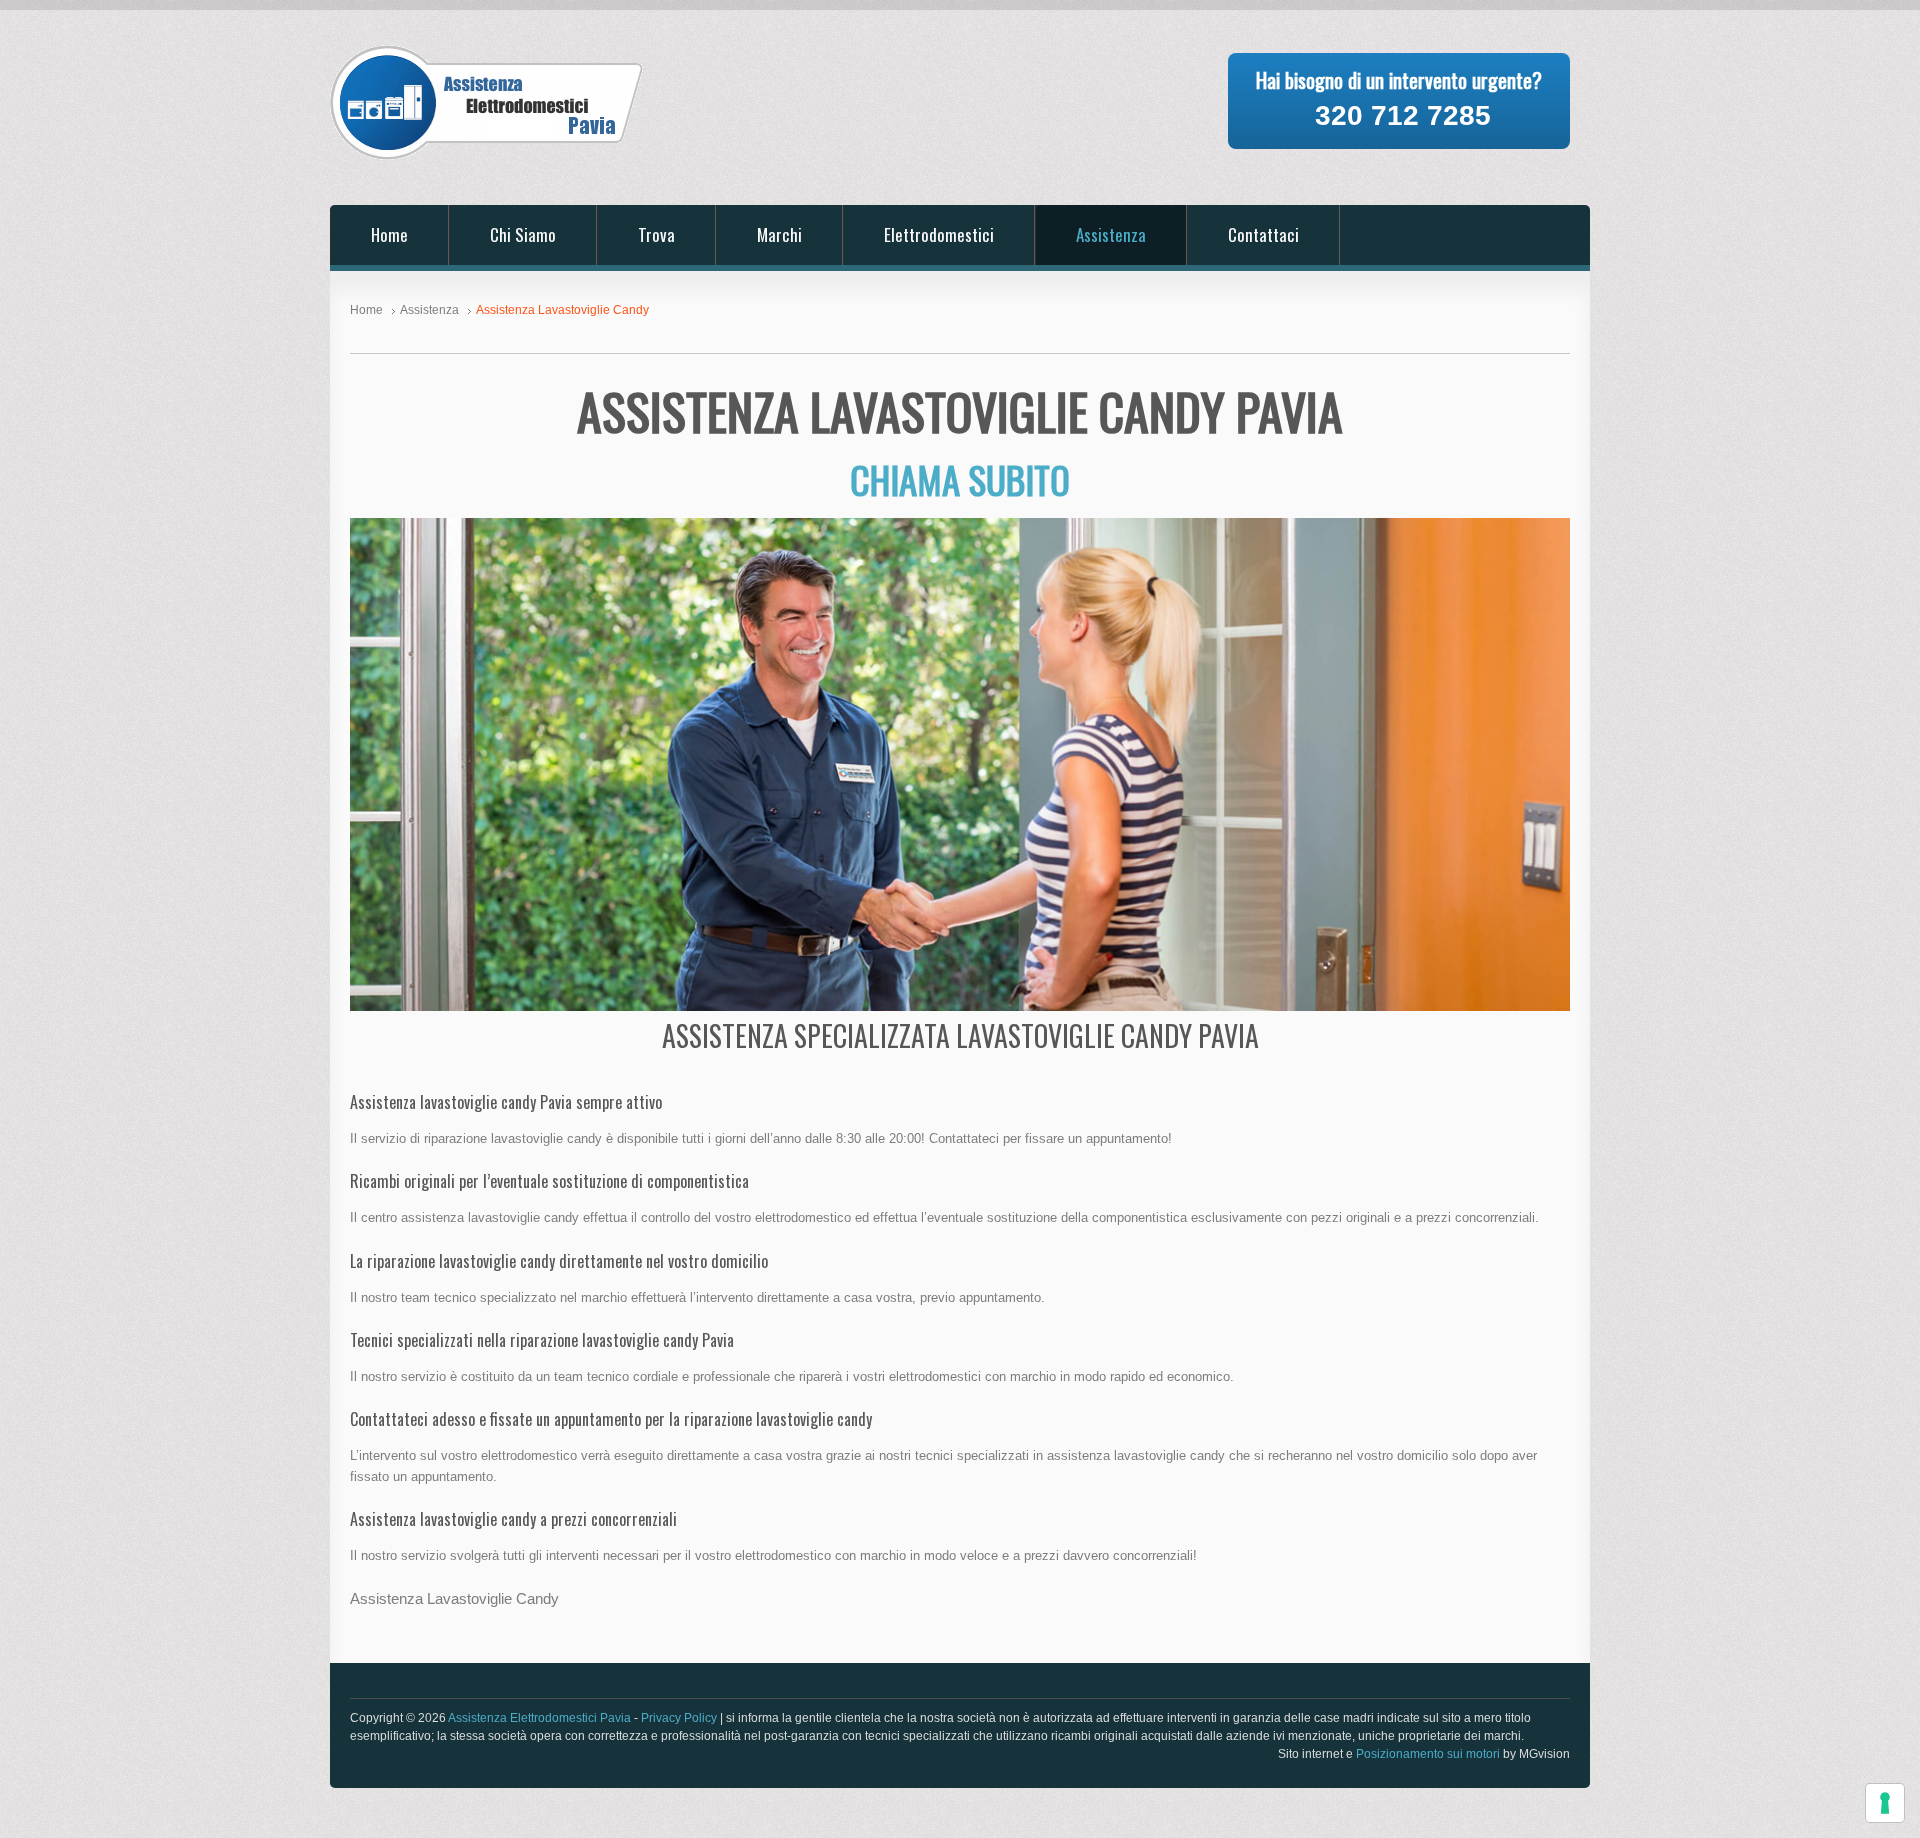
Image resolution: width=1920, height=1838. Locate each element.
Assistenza (1111, 234)
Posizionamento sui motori (1428, 1754)
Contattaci (1263, 234)
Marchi (779, 234)
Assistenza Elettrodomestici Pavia (539, 1718)
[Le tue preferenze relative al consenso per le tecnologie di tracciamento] (1885, 1803)
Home (389, 234)
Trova (656, 234)
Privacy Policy (679, 1718)
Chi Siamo (523, 234)
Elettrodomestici (939, 234)
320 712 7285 (1403, 115)
